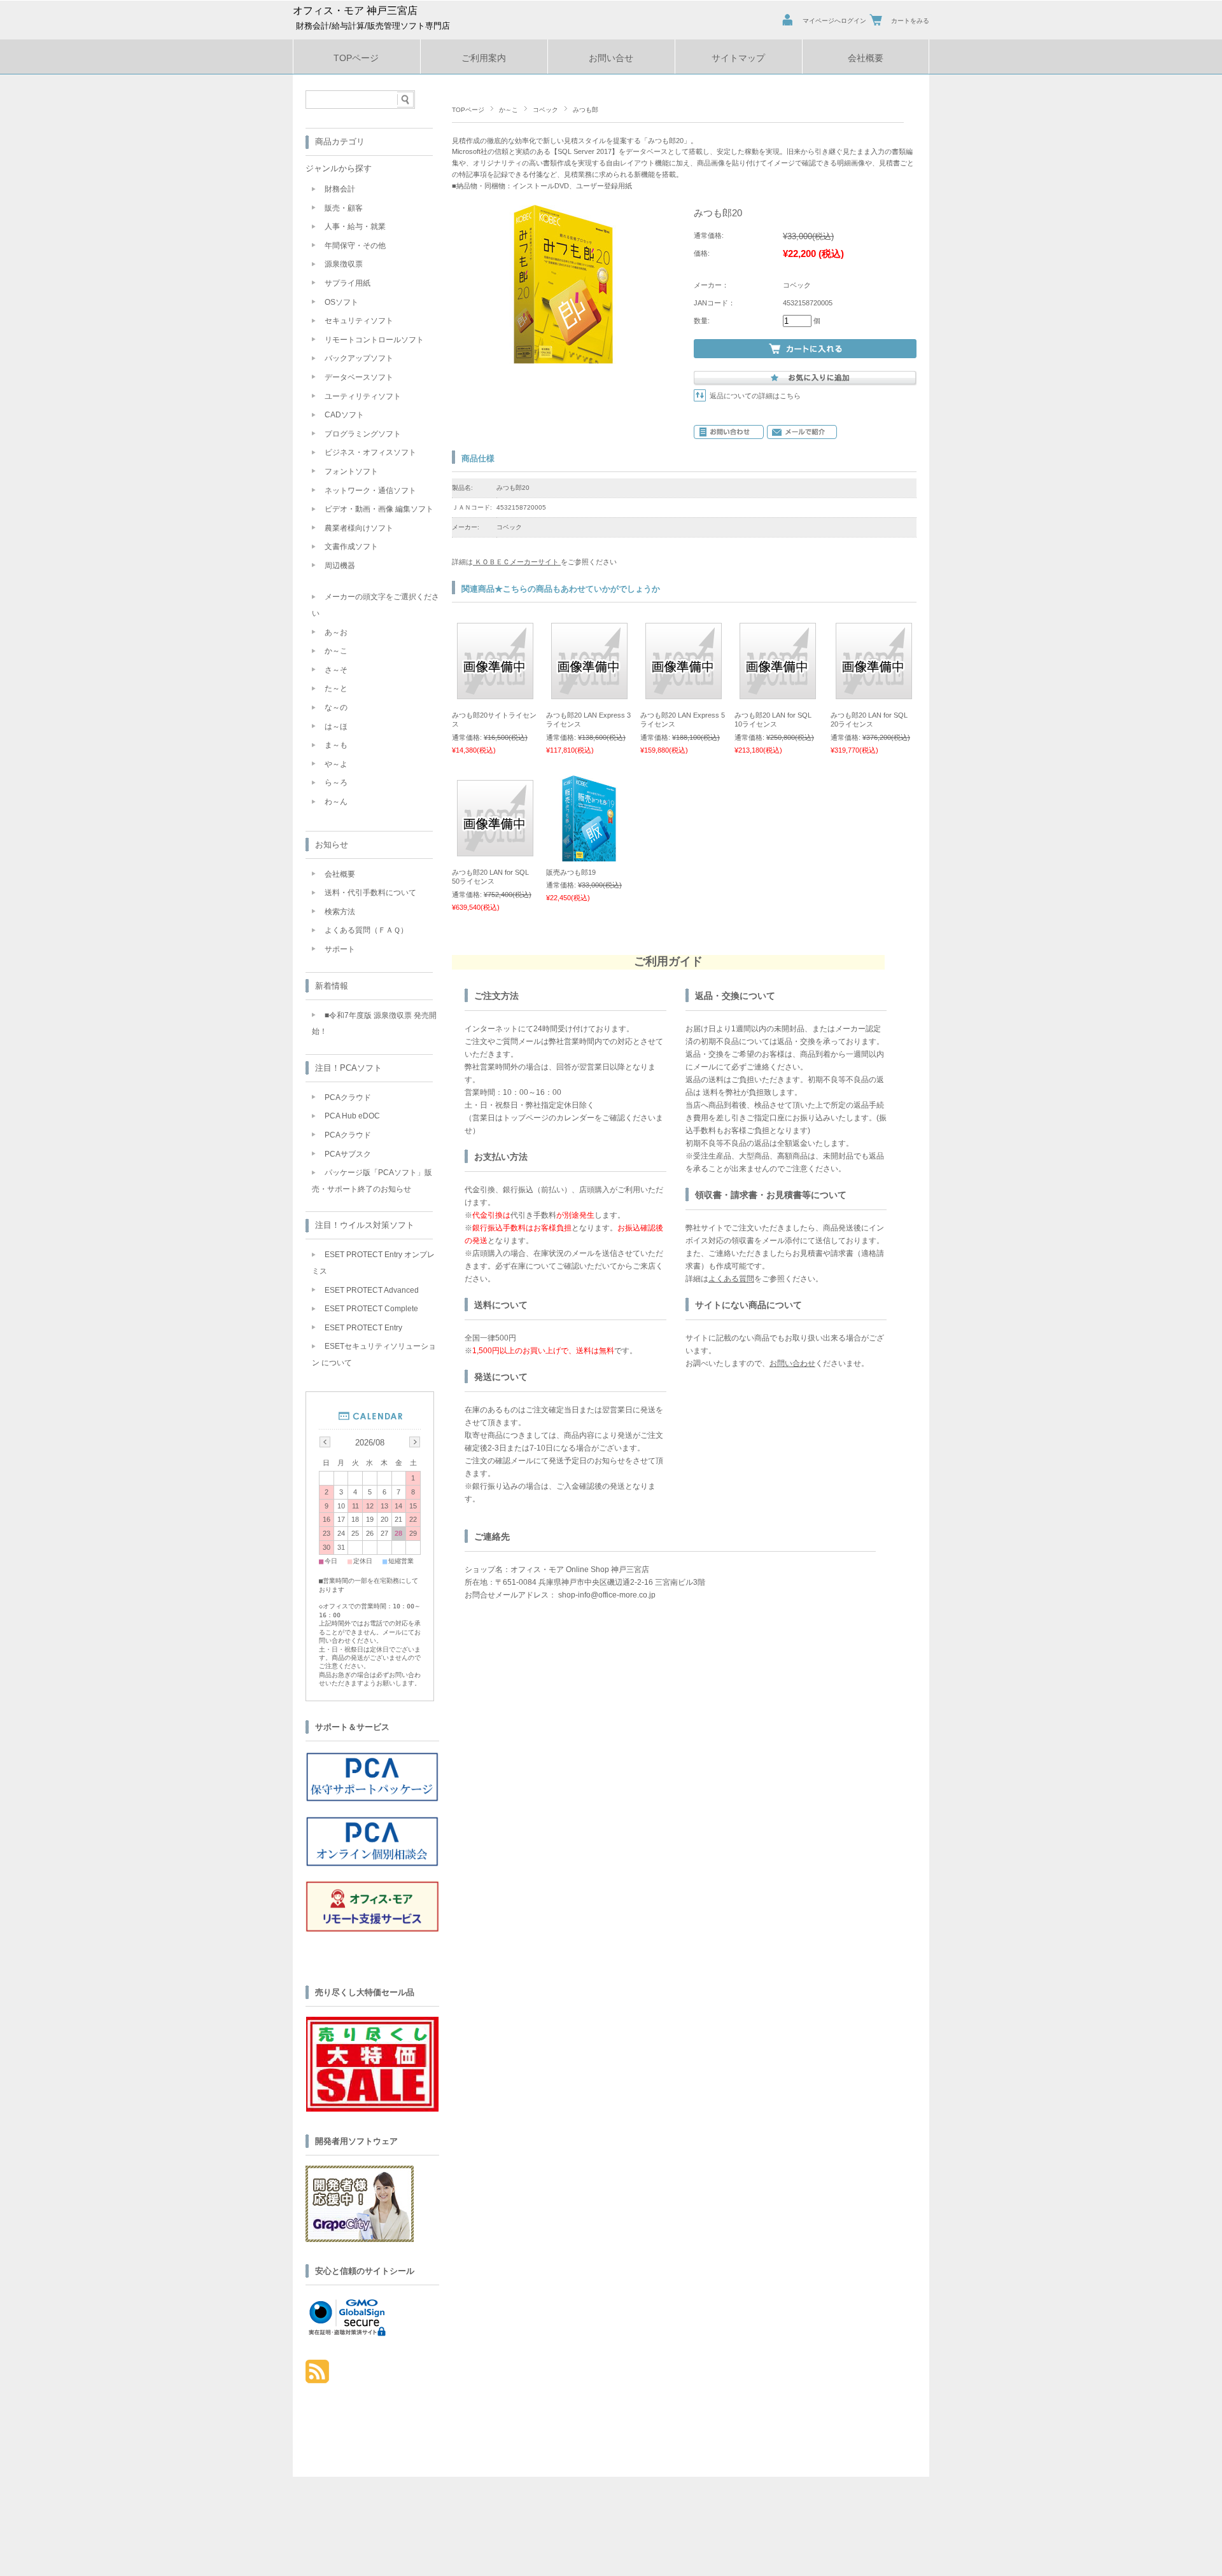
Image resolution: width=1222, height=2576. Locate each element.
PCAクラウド (348, 1097)
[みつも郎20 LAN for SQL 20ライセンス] (874, 693)
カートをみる (910, 21)
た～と (336, 688)
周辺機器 (340, 566)
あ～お (336, 632)
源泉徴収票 (344, 264)
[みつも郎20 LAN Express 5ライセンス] (684, 693)
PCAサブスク (348, 1154)
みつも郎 (586, 110)
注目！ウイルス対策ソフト (365, 1225)
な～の (336, 707)
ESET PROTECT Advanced (372, 1290)
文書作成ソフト (351, 547)
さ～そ (336, 670)
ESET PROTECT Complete (371, 1309)
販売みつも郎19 (571, 872)
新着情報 (332, 986)
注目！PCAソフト (348, 1068)
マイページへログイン (834, 21)
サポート (340, 949)
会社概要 (866, 58)
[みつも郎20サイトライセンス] (495, 693)
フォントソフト (351, 471)
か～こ (509, 110)
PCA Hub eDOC (352, 1116)
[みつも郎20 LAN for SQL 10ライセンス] (778, 693)
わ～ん (336, 802)
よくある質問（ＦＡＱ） (366, 930)
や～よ (336, 764)
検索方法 (340, 912)
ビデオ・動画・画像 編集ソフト (379, 509)
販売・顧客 (344, 208)
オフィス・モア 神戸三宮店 (355, 10)
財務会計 (340, 189)
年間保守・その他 (355, 246)
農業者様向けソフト (359, 528)
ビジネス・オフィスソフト (370, 452)
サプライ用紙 (348, 283)
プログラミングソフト (363, 434)
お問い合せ (611, 58)
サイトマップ (738, 58)
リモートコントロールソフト (374, 340)
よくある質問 (731, 1279)
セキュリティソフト (359, 321)
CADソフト (344, 415)
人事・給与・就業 (355, 226)
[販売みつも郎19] (589, 855)
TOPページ (356, 58)
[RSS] (317, 2377)
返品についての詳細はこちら (755, 396)
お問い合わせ (792, 1363)
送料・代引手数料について (370, 893)
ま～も (336, 745)
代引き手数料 (533, 1215)
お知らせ (332, 845)
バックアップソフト (359, 358)
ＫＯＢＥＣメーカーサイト (517, 562)
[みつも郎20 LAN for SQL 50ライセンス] (495, 850)
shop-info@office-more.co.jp (607, 1595)
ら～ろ (336, 783)
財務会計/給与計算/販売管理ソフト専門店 (373, 26)
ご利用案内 (484, 58)
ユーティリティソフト (363, 396)
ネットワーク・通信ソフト (370, 491)
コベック (545, 110)
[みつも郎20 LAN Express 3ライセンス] (589, 693)
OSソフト (341, 302)
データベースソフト (359, 377)
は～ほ (336, 727)
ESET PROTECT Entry (363, 1328)
